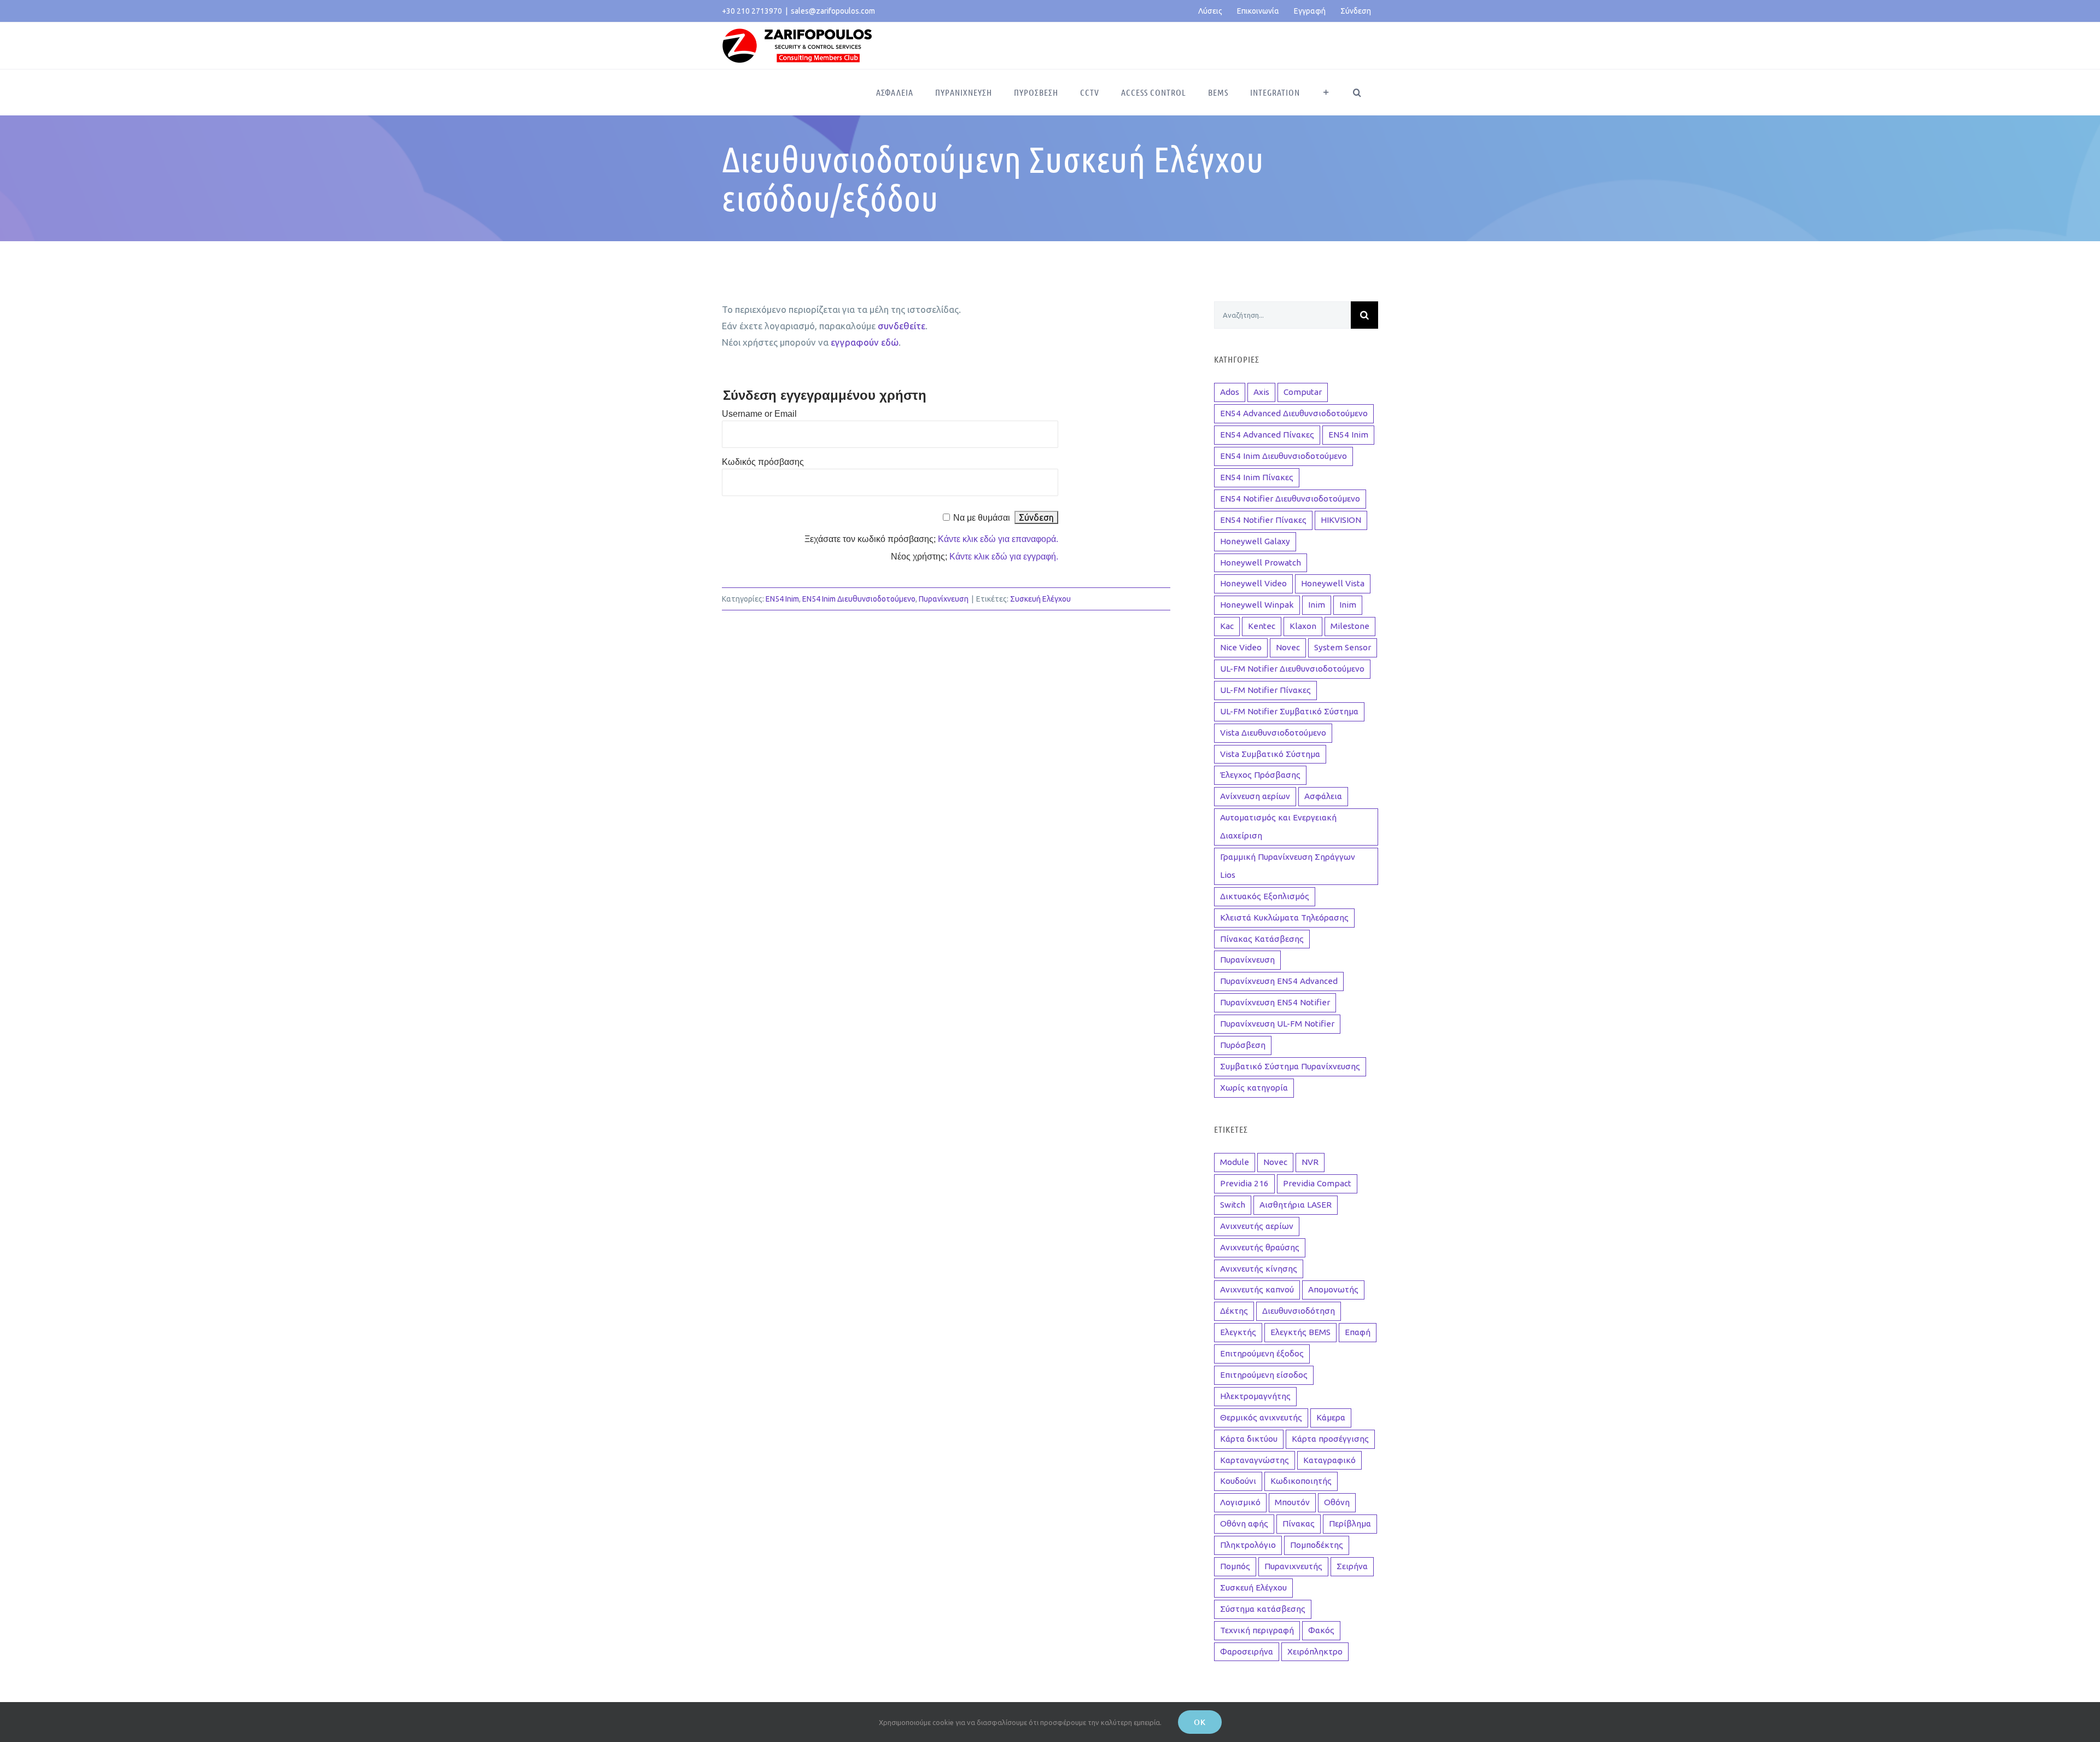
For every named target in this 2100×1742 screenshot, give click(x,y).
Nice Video (1241, 647)
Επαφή (1358, 1332)
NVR (1310, 1162)
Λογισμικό (1240, 1502)
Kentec (1262, 626)
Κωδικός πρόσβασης (763, 462)
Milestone (1350, 626)
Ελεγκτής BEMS (1300, 1332)
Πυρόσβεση (1243, 1045)
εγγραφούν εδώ (865, 342)
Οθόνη (1337, 1502)
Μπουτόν (1292, 1502)
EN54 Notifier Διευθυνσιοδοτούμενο (1290, 499)
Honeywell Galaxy (1255, 541)
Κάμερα (1331, 1417)
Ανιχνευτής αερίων (1257, 1226)
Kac (1227, 626)
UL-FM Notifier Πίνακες (1265, 690)
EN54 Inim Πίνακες (1257, 477)
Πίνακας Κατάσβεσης (1262, 939)
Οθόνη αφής (1244, 1523)
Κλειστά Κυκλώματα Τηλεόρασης (1284, 917)
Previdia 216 (1244, 1183)
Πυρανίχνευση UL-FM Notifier (1277, 1024)
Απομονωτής (1333, 1289)
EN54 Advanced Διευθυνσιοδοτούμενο (1294, 413)
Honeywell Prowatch (1261, 563)
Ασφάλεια (1323, 796)
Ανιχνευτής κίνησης (1259, 1269)
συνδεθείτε (902, 326)
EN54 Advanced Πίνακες (1267, 435)
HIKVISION (1341, 520)
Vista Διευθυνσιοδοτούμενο (1273, 733)
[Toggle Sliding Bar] (1326, 92)
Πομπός (1235, 1566)
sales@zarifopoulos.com (833, 11)
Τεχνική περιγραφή (1257, 1630)
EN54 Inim (782, 599)
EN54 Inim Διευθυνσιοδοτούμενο (859, 599)
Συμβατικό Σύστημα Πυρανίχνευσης (1290, 1066)
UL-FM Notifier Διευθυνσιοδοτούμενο (1292, 669)
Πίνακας (1299, 1523)
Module (1235, 1162)
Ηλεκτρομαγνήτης (1255, 1396)
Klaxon (1303, 626)
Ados (1230, 392)
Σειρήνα (1352, 1566)
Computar (1303, 392)
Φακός (1321, 1630)
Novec (1288, 647)
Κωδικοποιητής (1301, 1481)
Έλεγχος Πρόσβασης (1260, 775)
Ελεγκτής (1238, 1332)
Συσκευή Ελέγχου (1040, 599)
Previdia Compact (1317, 1183)
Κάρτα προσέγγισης (1330, 1439)
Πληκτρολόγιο (1248, 1545)
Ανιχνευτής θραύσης (1260, 1247)
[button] (1357, 92)
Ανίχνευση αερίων (1255, 796)
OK (1200, 1722)
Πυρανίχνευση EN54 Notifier (1275, 1002)
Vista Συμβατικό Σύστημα (1270, 754)
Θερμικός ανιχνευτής (1261, 1417)
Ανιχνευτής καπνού (1257, 1289)
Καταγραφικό (1329, 1460)
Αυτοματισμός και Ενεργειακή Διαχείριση (1278, 826)
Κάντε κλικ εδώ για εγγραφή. (1004, 557)
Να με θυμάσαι (982, 518)
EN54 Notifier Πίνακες (1263, 520)
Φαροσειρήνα (1247, 1651)
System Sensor (1343, 647)
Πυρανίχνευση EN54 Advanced (1279, 981)
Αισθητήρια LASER (1296, 1205)
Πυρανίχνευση (944, 599)
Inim (1317, 605)
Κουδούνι (1238, 1481)
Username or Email (759, 414)
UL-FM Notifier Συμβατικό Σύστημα (1289, 711)
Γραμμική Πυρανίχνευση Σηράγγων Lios (1288, 866)
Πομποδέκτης (1317, 1545)
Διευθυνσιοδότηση (1299, 1311)
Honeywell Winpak (1257, 605)
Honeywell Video (1253, 583)
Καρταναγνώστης (1255, 1460)
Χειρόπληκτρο (1315, 1651)
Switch (1233, 1205)
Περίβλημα (1350, 1523)
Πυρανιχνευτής (1293, 1566)
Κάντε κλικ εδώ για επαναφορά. (998, 539)
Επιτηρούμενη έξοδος (1262, 1353)
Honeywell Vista (1333, 583)
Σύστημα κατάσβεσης (1263, 1609)
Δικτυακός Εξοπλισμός (1265, 896)
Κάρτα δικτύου (1249, 1439)
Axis (1261, 392)
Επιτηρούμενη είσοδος (1264, 1375)
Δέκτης (1234, 1311)
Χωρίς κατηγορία (1254, 1088)
